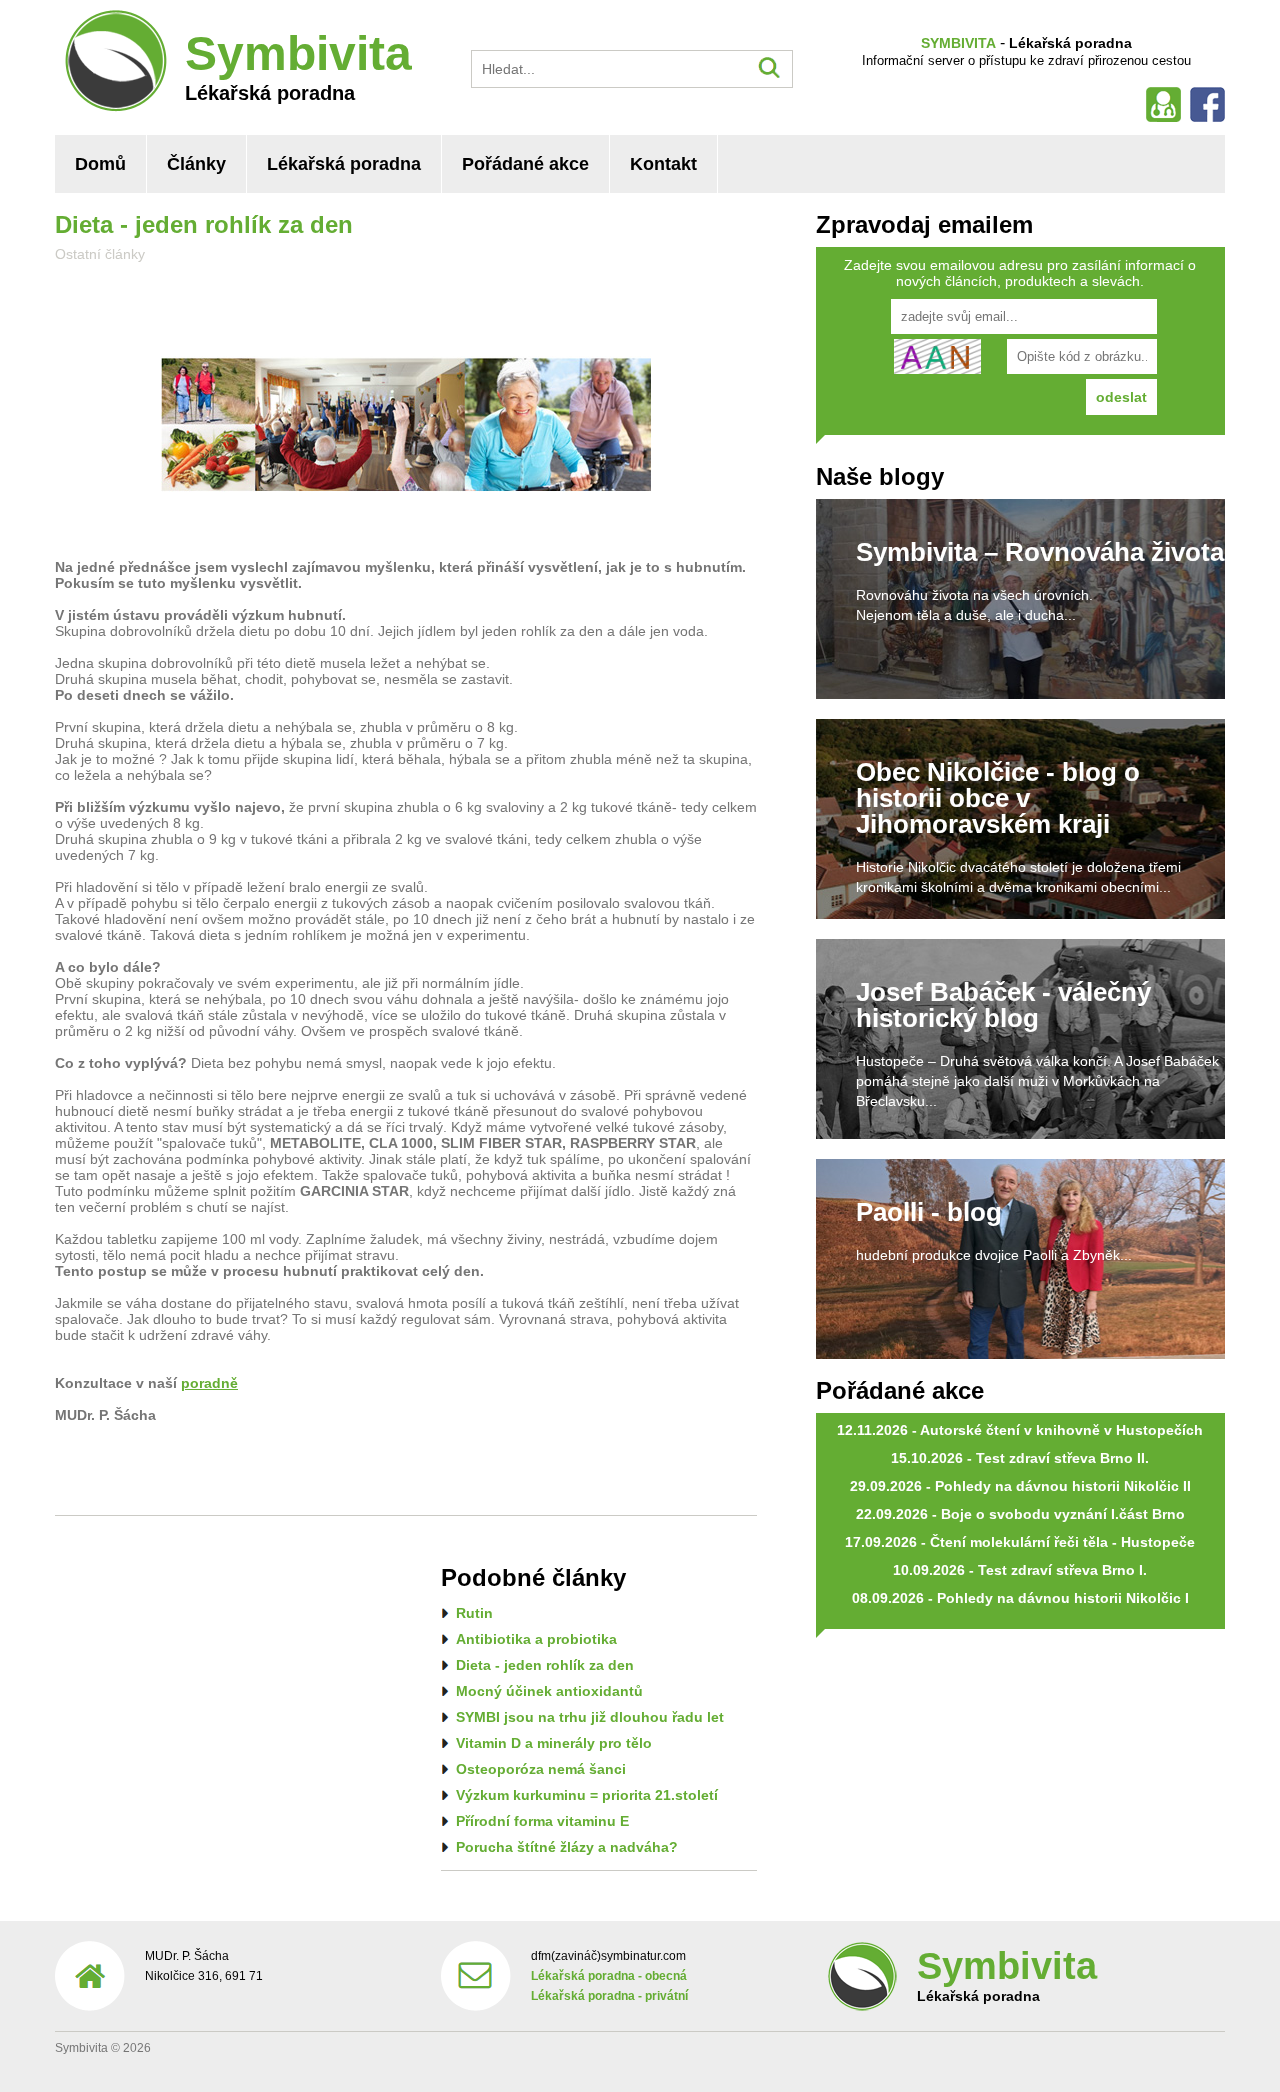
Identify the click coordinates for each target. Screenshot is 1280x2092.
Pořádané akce (525, 164)
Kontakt (663, 164)
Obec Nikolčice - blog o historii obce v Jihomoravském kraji (998, 798)
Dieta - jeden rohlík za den (545, 1665)
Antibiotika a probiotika (536, 1639)
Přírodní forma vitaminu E (542, 1821)
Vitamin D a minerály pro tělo (554, 1743)
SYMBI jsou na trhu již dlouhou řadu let (590, 1717)
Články (196, 164)
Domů (100, 164)
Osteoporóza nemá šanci (541, 1769)
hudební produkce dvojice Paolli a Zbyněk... (994, 1255)
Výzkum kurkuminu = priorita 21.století (587, 1795)
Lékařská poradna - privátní (609, 1996)
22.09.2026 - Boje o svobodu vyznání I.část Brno (1020, 1514)
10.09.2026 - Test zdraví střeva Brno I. (1020, 1570)
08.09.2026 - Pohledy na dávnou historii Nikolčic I (1020, 1598)
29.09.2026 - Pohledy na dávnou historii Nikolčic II (1020, 1486)
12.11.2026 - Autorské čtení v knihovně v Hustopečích (1020, 1430)
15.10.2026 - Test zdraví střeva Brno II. (1020, 1458)
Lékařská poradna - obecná (609, 1976)
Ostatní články (100, 254)
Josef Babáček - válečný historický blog (1003, 1005)
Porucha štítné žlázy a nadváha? (567, 1847)
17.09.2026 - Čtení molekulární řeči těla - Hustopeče (1020, 1542)
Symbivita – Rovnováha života (1040, 552)
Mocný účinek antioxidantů (549, 1691)
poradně (209, 1383)
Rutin (474, 1613)
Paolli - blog (929, 1212)
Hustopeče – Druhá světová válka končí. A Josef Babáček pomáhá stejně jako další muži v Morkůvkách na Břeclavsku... (1037, 1081)
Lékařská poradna (344, 164)
